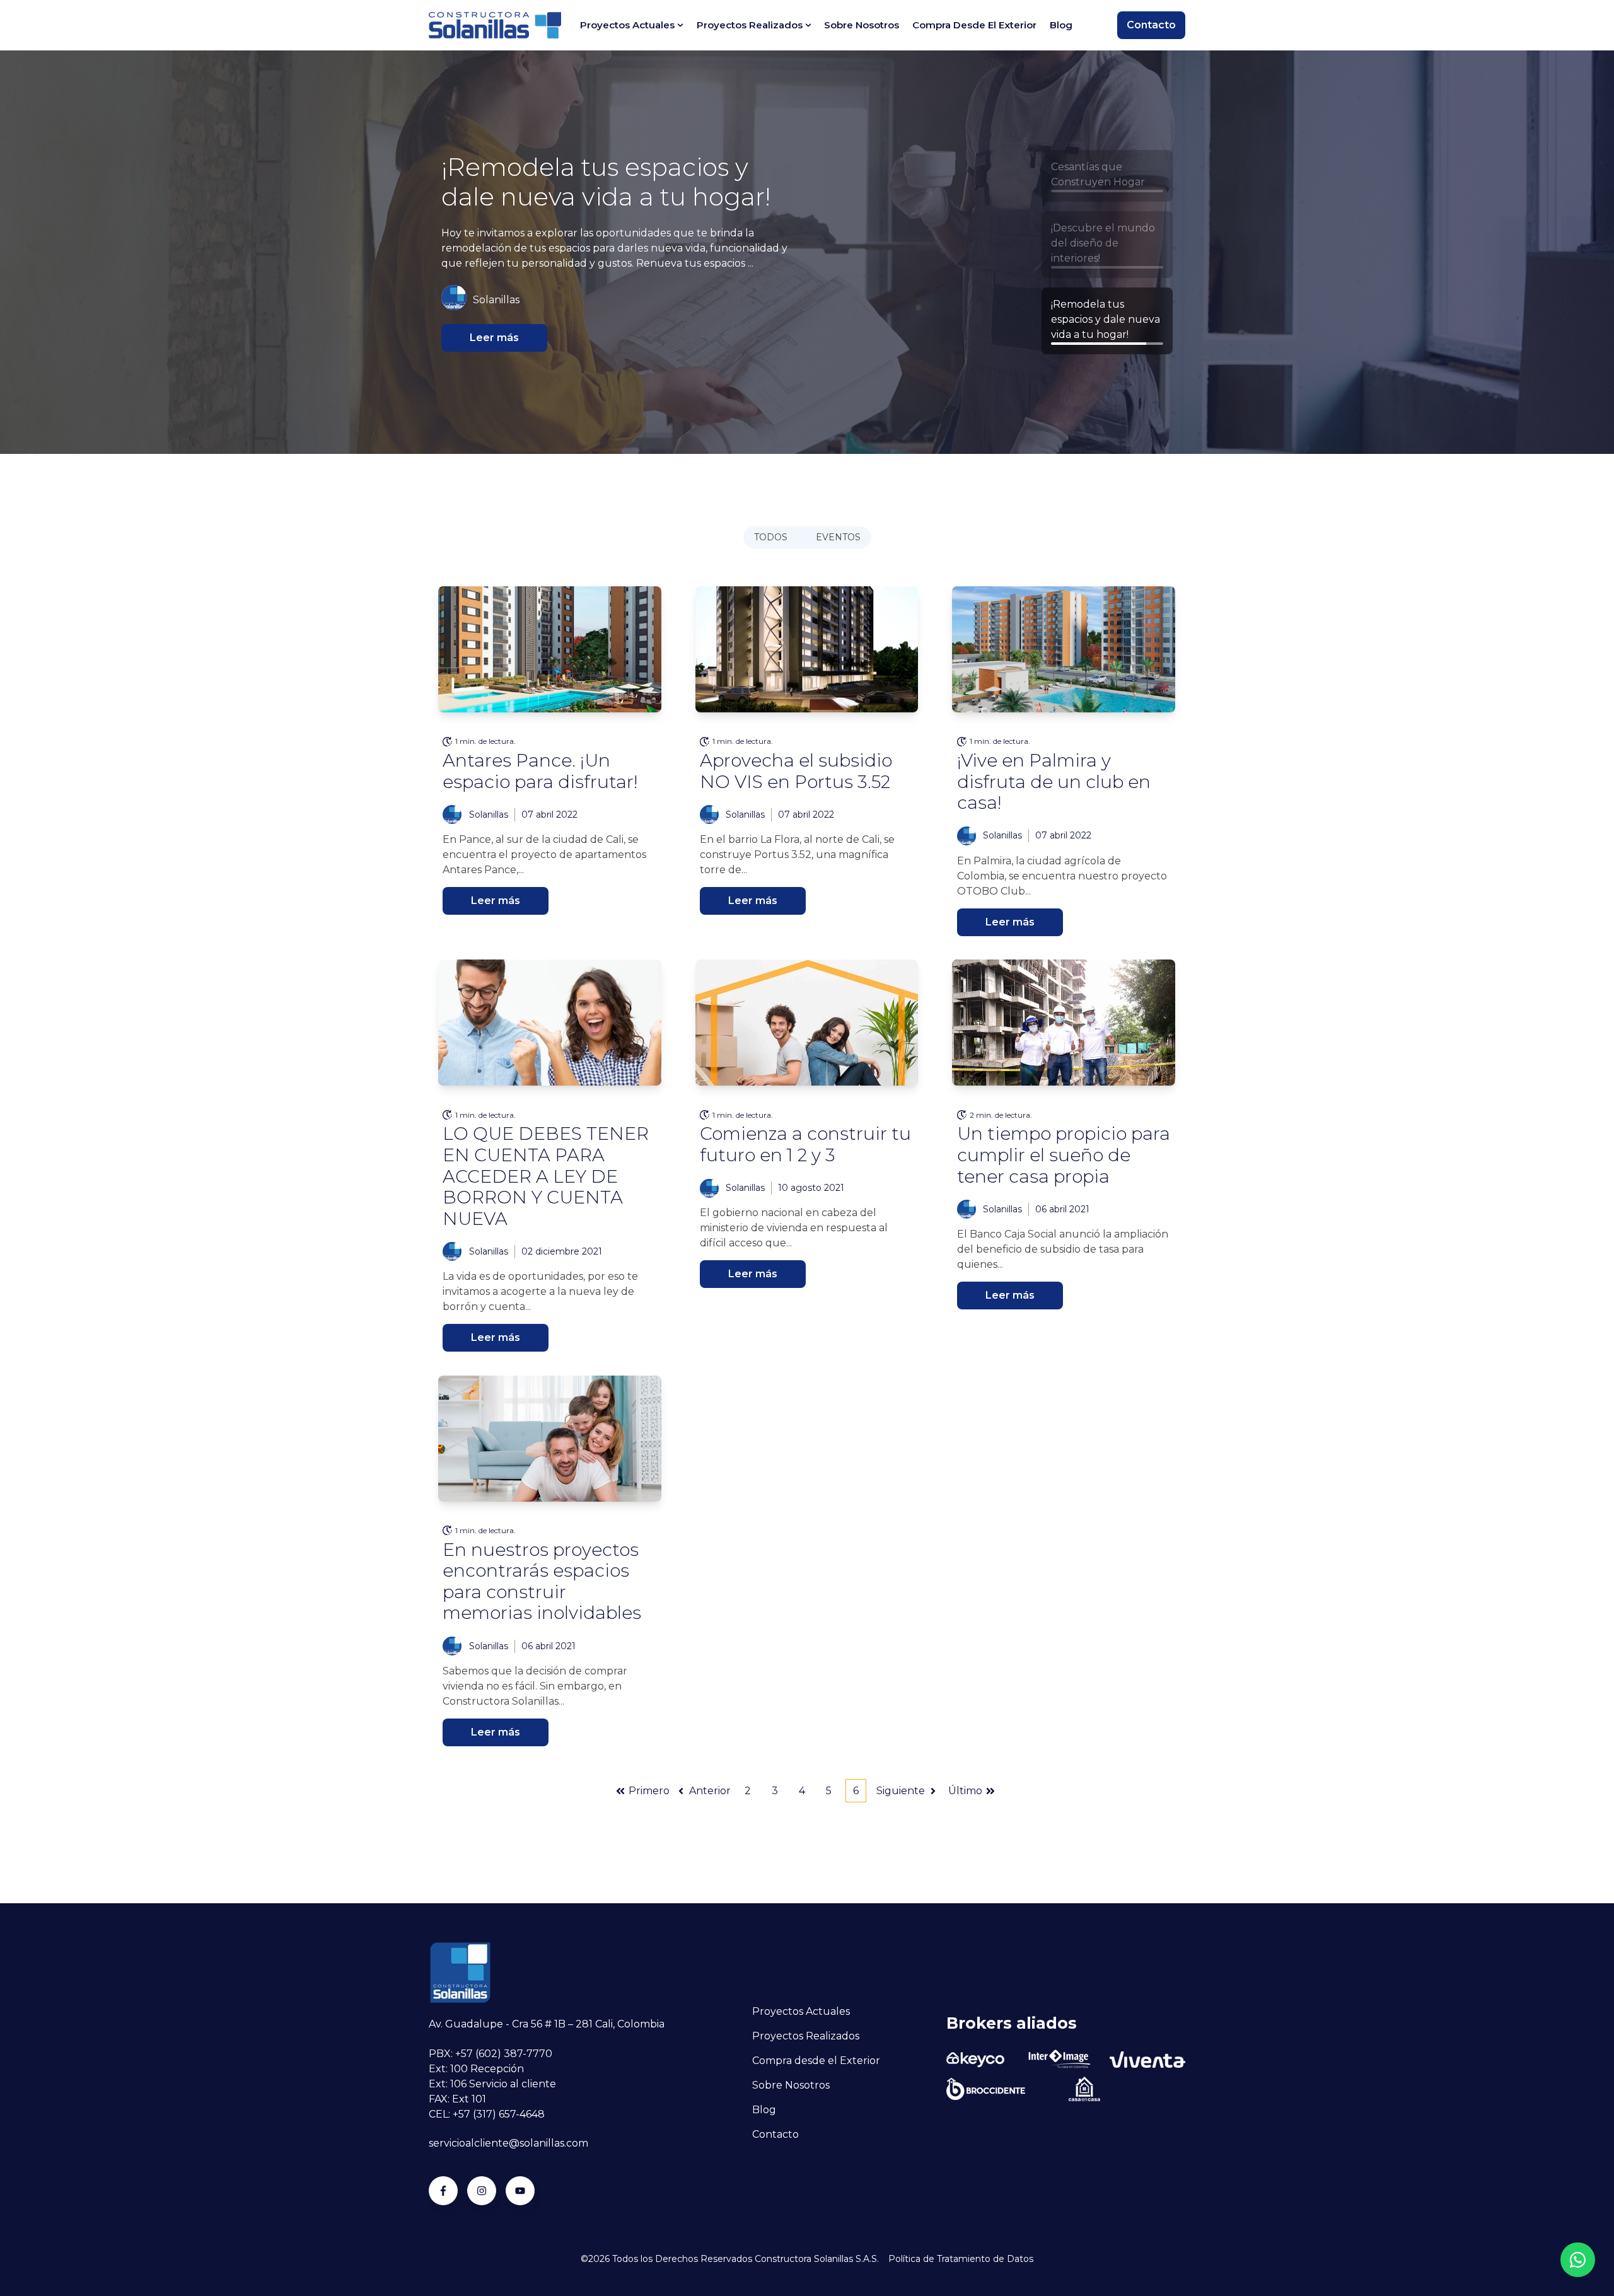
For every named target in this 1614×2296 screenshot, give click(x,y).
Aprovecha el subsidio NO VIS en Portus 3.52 (796, 771)
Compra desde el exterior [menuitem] (974, 25)
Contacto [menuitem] (775, 2134)
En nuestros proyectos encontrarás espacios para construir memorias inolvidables (542, 1581)
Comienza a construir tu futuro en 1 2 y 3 (805, 1144)
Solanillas (489, 815)
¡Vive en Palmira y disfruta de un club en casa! (1054, 781)
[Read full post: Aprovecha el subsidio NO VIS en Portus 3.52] (807, 649)
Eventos (838, 537)
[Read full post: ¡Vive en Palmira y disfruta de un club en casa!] (1064, 649)
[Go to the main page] (495, 25)
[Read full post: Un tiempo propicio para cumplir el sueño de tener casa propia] (1064, 1023)
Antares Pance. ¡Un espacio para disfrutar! (540, 771)
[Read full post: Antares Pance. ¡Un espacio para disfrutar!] (550, 649)
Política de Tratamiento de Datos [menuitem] (961, 2259)
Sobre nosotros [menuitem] (862, 25)
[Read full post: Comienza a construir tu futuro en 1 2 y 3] (807, 1023)
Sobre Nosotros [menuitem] (791, 2085)
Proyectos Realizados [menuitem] (750, 25)
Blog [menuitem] (1061, 25)
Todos (771, 537)
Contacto (1151, 25)
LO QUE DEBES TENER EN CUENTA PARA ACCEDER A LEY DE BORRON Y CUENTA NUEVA (546, 1176)
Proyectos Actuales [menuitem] (627, 25)
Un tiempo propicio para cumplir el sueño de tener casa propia (1064, 1155)
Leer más (494, 338)
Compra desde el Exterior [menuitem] (816, 2061)
